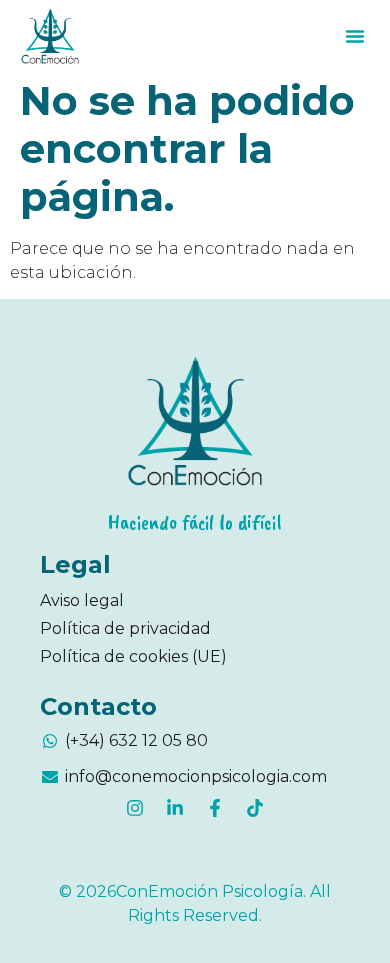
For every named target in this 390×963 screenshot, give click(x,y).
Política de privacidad (125, 628)
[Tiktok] (255, 808)
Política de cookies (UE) (133, 656)
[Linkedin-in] (175, 808)
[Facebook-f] (215, 808)
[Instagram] (135, 808)
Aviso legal (82, 600)
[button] (355, 36)
